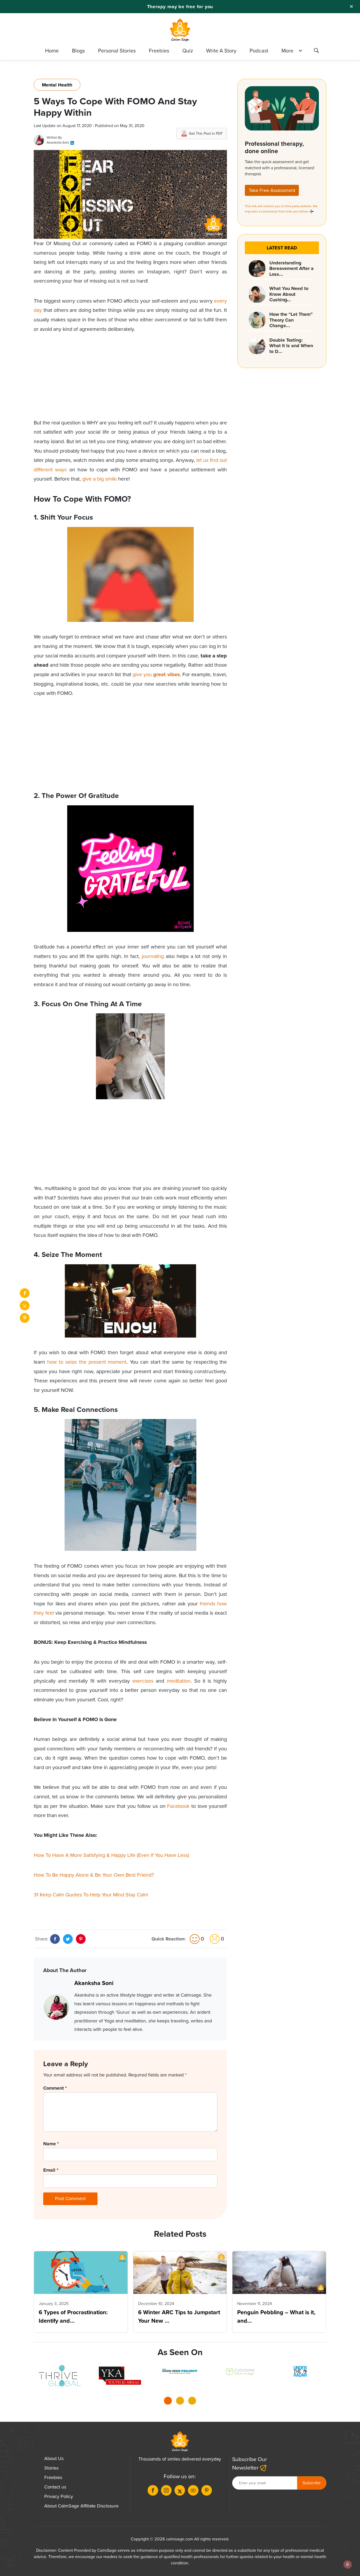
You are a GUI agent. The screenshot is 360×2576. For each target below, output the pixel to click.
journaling (153, 956)
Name (51, 2144)
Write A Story (221, 51)
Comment (55, 2088)
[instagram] (166, 2490)
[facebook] (25, 1293)
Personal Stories (117, 51)
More (287, 51)
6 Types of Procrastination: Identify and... (73, 2317)
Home (52, 51)
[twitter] (25, 1306)
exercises (143, 1681)
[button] (168, 2402)
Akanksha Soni (58, 142)
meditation (179, 1681)
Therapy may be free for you (180, 7)
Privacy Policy (59, 2496)
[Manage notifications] (348, 2564)
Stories (51, 2468)
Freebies (159, 51)
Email (51, 2170)
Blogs (78, 51)
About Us (54, 2458)
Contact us (55, 2487)
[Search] (316, 51)
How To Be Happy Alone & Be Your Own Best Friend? (94, 1875)
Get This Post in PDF (206, 134)
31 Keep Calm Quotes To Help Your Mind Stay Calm (91, 1895)
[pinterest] (25, 1318)
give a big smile (99, 479)
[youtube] (193, 2490)
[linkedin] (72, 142)
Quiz (188, 51)
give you (156, 674)
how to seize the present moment (87, 1362)
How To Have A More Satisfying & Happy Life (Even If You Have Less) (111, 1855)
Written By (54, 137)
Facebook (178, 1806)
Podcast (259, 51)
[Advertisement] (130, 381)
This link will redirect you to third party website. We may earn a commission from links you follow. (281, 209)
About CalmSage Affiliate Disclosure (81, 2506)
